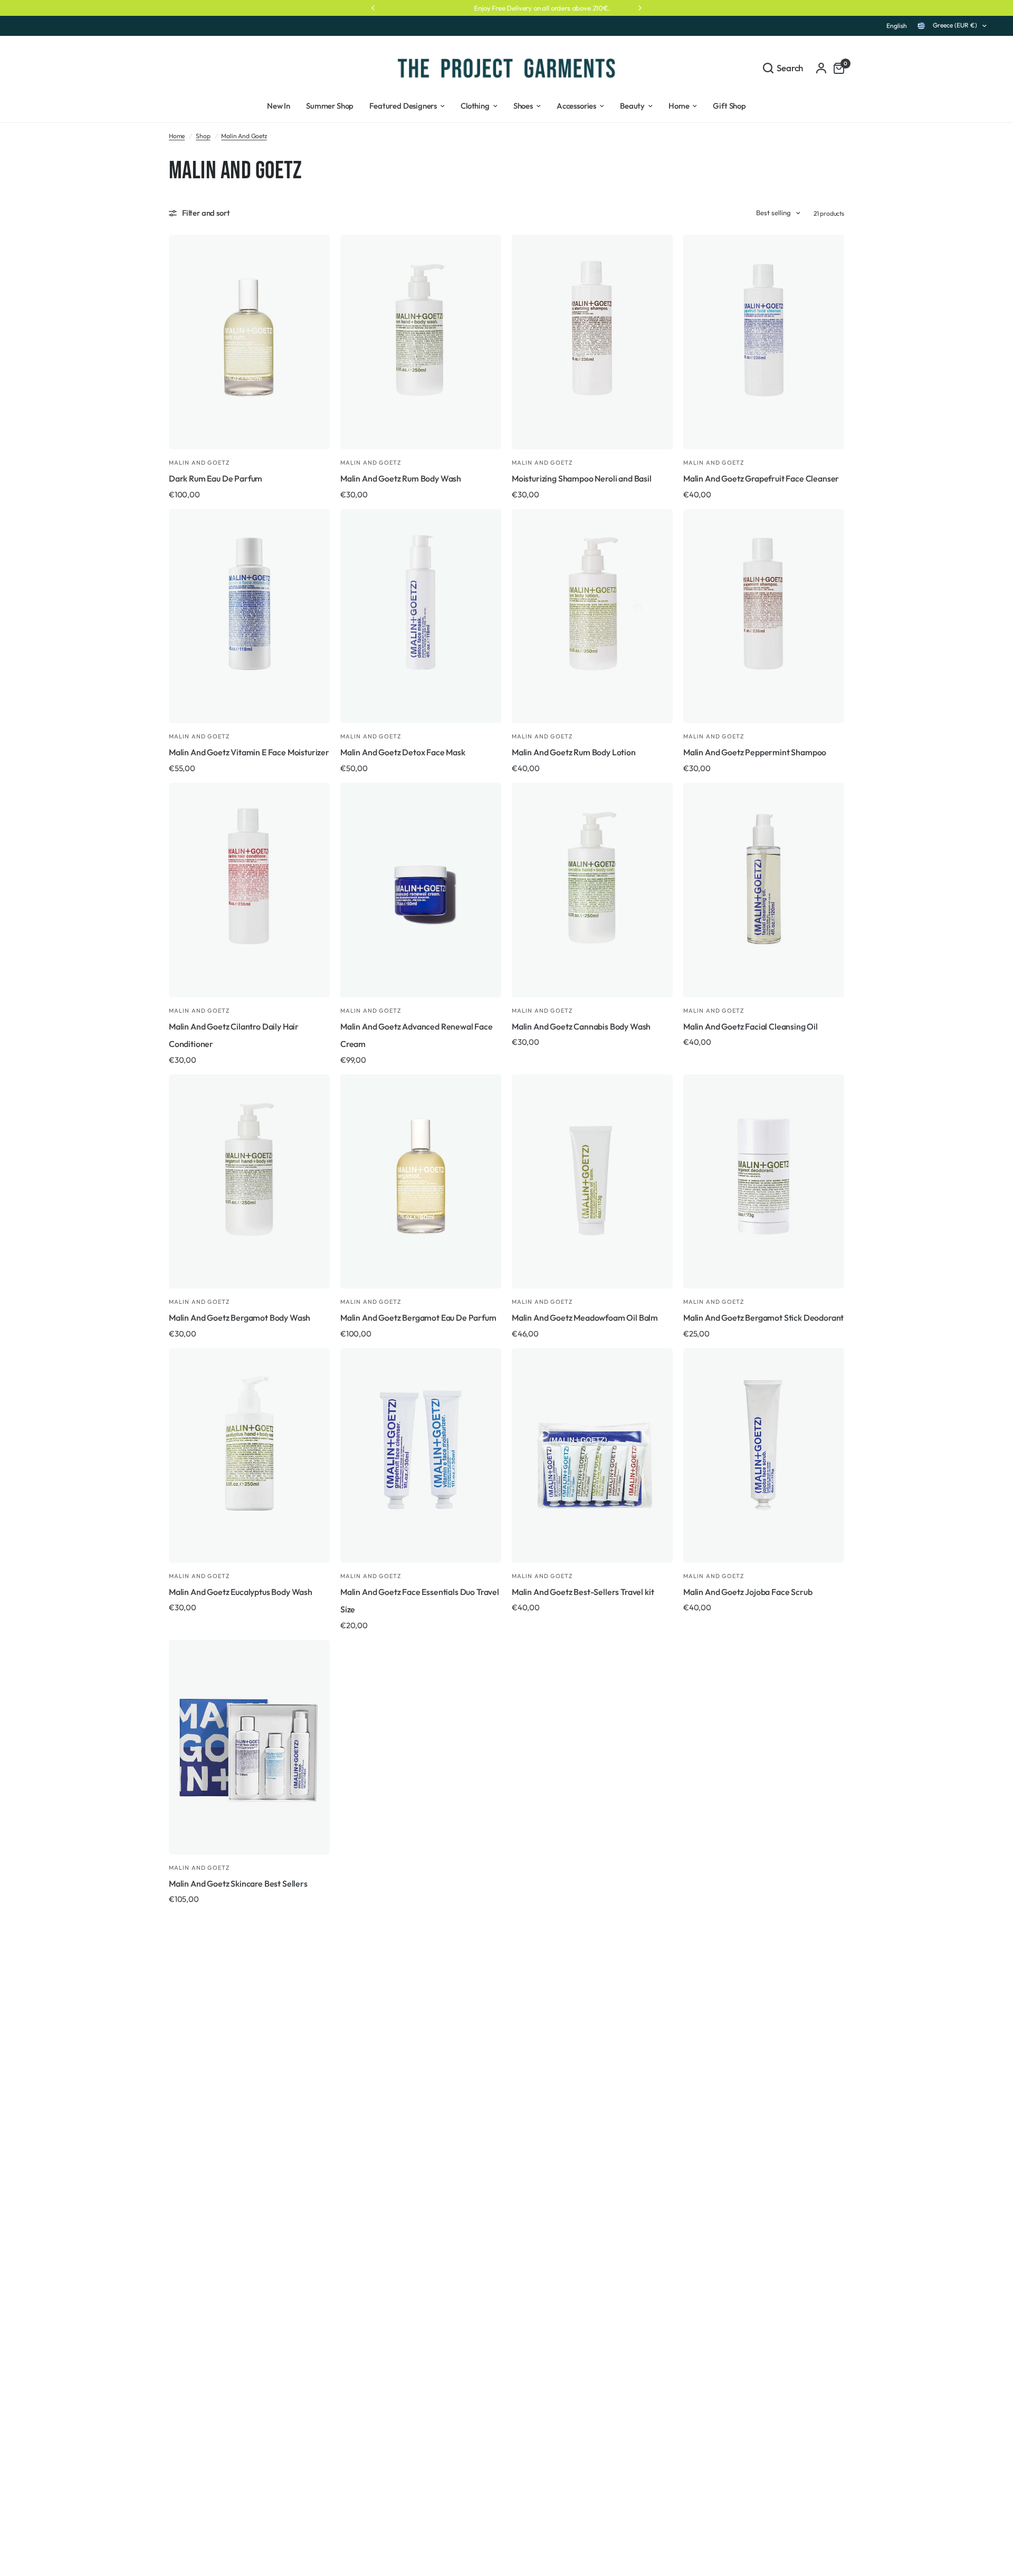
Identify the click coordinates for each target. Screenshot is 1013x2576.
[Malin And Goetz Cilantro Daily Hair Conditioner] (249, 890)
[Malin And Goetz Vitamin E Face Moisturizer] (249, 616)
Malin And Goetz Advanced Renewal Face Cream (417, 1035)
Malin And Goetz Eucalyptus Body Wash (241, 1592)
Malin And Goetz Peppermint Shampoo (755, 752)
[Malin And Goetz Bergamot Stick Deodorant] (764, 1182)
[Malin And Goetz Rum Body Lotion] (592, 616)
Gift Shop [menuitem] (729, 106)
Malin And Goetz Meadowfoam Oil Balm (585, 1318)
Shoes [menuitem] (523, 106)
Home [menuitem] (679, 106)
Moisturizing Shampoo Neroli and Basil (582, 478)
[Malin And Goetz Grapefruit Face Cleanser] (764, 342)
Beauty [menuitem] (632, 106)
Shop (203, 136)
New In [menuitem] (279, 106)
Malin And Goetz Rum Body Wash (401, 478)
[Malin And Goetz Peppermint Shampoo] (764, 616)
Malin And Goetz (244, 136)
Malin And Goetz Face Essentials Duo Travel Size (420, 1601)
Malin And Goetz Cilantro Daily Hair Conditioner (234, 1035)
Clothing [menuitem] (475, 106)
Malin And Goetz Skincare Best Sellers (238, 1883)
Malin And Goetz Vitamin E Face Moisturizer (249, 752)
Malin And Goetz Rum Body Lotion (574, 752)
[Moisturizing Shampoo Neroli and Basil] (592, 342)
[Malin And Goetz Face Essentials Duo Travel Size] (421, 1455)
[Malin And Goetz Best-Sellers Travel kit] (592, 1455)
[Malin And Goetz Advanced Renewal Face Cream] (421, 890)
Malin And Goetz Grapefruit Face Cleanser (761, 478)
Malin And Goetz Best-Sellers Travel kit (583, 1592)
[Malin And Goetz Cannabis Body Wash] (592, 890)
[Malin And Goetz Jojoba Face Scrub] (764, 1455)
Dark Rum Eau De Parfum (216, 478)
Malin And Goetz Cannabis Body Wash (581, 1026)
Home (177, 136)
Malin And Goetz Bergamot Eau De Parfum (418, 1318)
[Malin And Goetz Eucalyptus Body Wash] (249, 1455)
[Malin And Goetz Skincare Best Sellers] (249, 1747)
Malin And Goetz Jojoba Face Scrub (748, 1592)
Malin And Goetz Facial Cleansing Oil (751, 1026)
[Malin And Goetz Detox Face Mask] (421, 616)
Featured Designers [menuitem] (403, 106)
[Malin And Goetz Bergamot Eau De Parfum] (421, 1182)
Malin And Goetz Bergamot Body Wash (240, 1318)
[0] (836, 68)
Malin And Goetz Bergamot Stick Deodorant (763, 1318)
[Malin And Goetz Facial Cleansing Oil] (764, 890)
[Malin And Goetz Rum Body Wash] (421, 342)
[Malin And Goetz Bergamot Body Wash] (249, 1182)
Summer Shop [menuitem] (330, 106)
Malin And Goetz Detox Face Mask (403, 752)
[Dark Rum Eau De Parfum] (249, 342)
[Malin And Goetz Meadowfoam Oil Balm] (592, 1182)
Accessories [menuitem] (576, 106)
